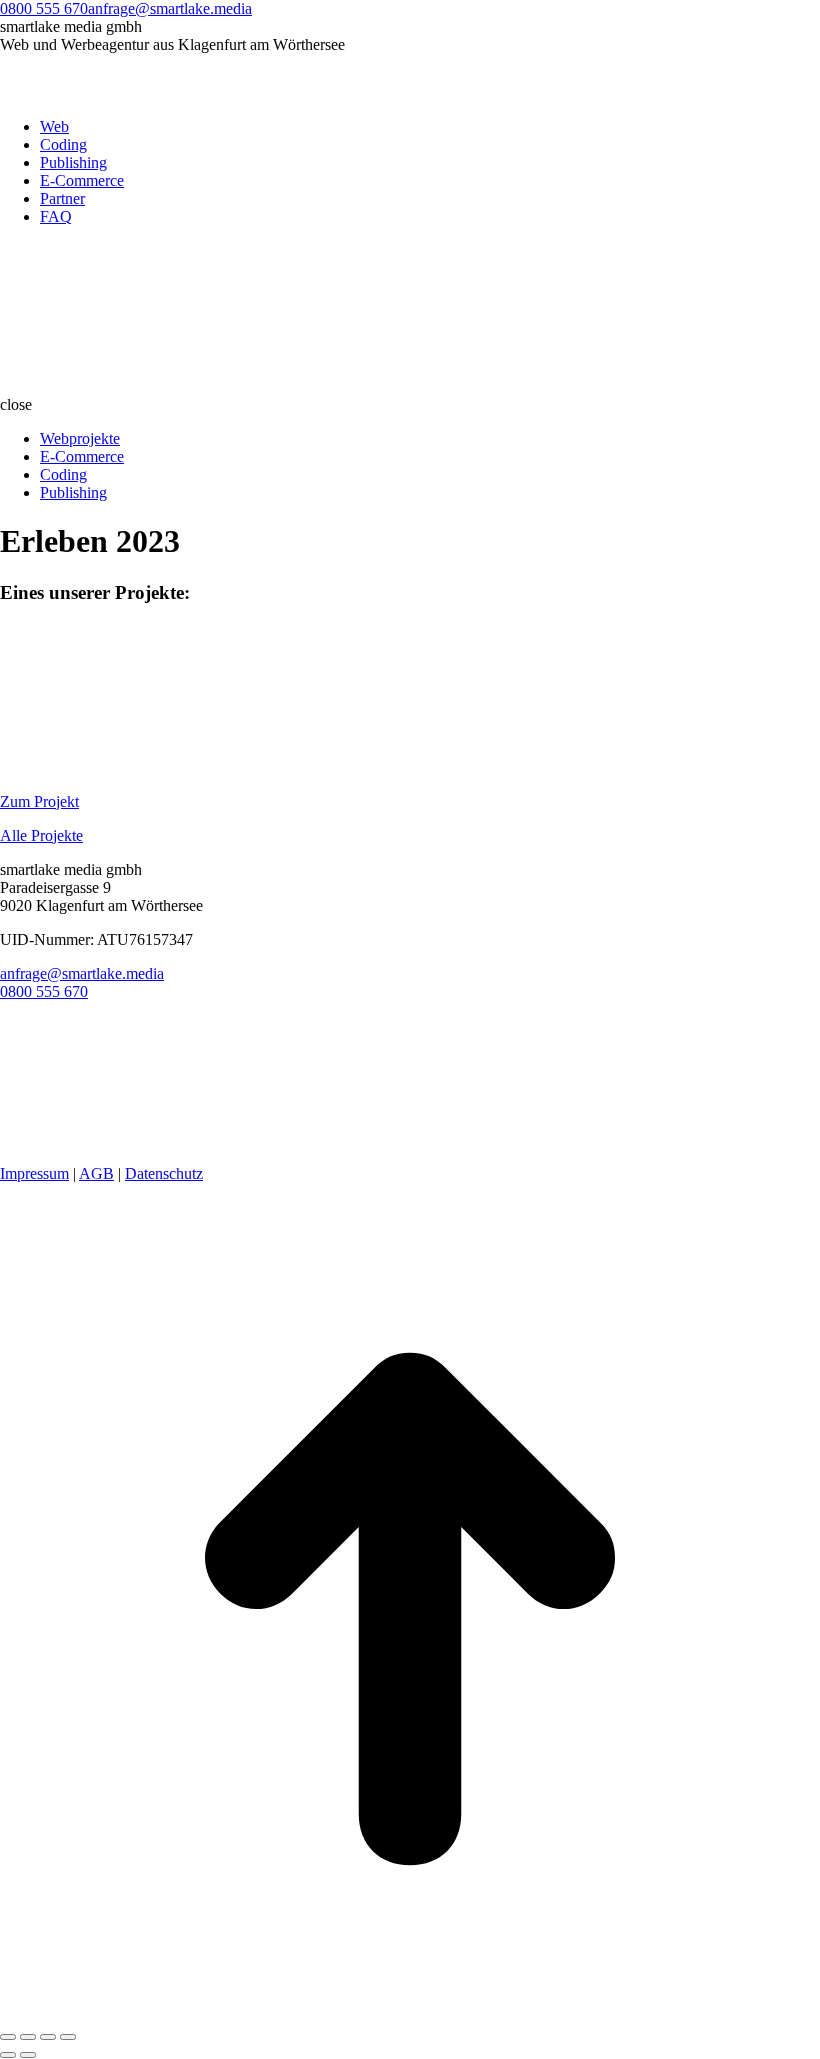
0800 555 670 (44, 8)
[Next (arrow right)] (28, 2055)
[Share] (28, 2037)
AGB (96, 1173)
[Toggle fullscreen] (48, 2037)
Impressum (34, 1173)
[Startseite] (150, 386)
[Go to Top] (410, 2013)
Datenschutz (164, 1173)
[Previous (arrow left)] (8, 2055)
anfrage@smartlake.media (170, 8)
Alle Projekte (41, 835)
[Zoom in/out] (68, 2037)
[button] (410, 405)
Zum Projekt (39, 801)
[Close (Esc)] (8, 2037)
